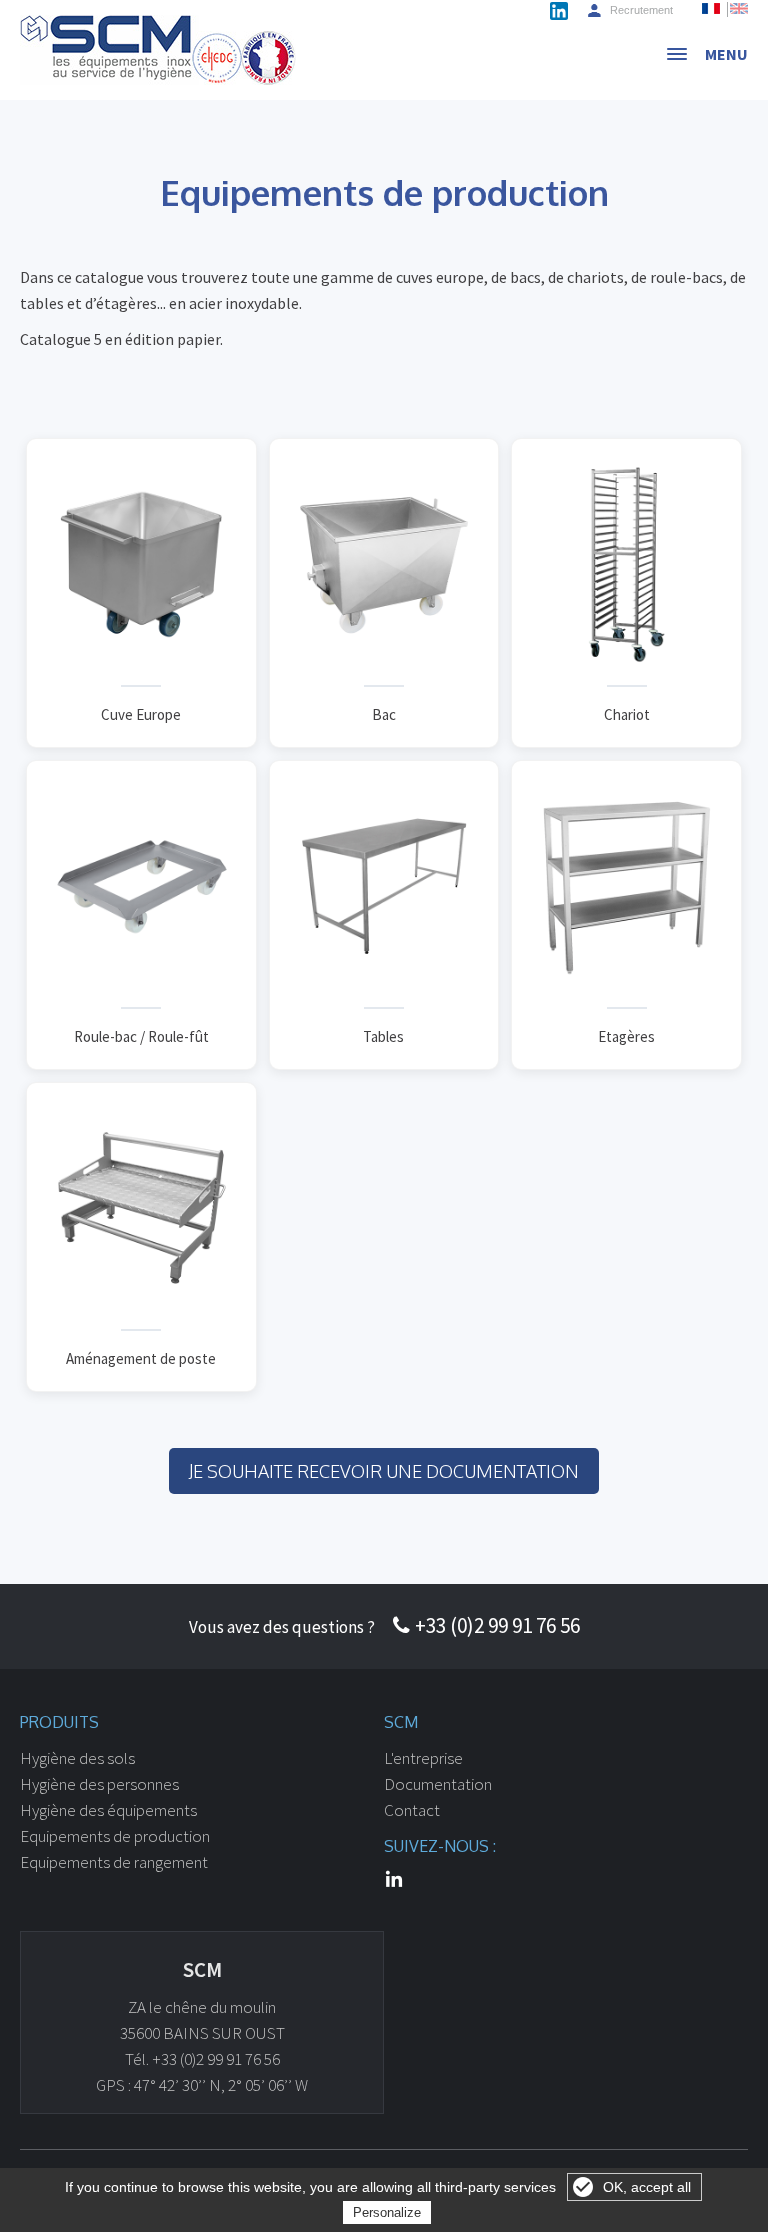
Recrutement (641, 10)
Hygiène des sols (77, 1758)
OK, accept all (647, 2187)
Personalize (387, 2212)
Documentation (438, 1784)
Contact (412, 1810)
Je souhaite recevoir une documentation (384, 1471)
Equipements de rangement (114, 1862)
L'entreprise (423, 1758)
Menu (726, 54)
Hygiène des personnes (99, 1784)
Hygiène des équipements (108, 1810)
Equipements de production (115, 1836)
